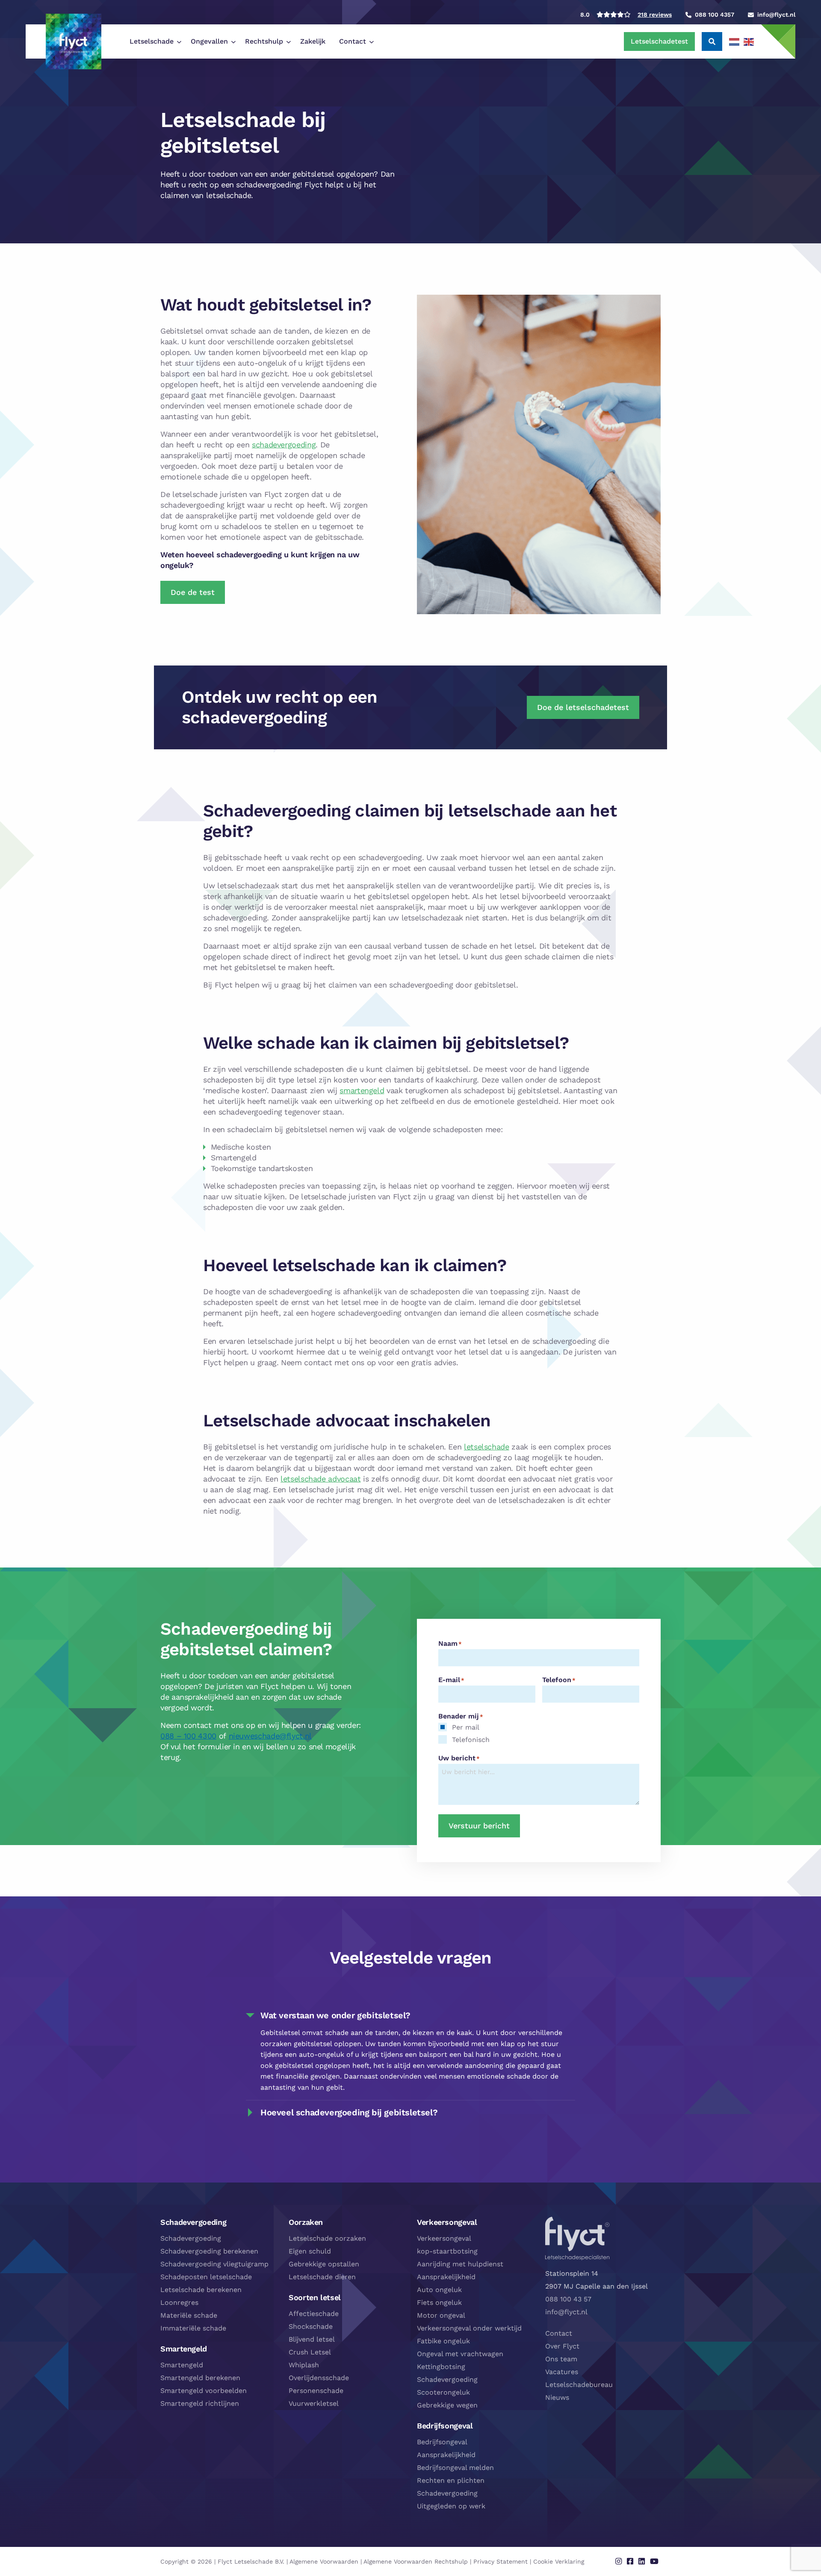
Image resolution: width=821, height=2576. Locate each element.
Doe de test (193, 592)
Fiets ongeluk (439, 2302)
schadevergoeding (284, 445)
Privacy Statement (501, 2561)
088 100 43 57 (568, 2299)
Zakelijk (313, 41)
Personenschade (316, 2391)
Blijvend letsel (312, 2339)
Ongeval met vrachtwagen (460, 2354)
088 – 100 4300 (188, 1736)
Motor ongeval (441, 2315)
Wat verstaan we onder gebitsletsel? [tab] (335, 2015)
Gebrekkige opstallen (324, 2264)
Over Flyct (562, 2346)
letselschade (487, 1447)
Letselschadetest (659, 41)
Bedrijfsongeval (442, 2442)
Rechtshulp (264, 41)
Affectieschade (314, 2314)
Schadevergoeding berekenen (209, 2251)
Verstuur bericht (479, 1826)
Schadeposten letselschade (206, 2277)
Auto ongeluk (439, 2290)
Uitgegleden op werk (451, 2506)
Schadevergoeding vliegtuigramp (214, 2264)
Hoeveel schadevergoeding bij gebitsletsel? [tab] (349, 2112)
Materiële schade (189, 2315)
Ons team (561, 2359)
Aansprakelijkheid (446, 2277)
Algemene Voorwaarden (324, 2561)
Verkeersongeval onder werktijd (469, 2328)
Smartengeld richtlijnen (200, 2403)
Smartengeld (182, 2365)
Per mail (466, 1727)
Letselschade (152, 41)
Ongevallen (209, 41)
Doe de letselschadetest (583, 707)
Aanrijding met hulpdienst (460, 2264)
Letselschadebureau (579, 2385)
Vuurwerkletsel (314, 2403)
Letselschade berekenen (201, 2290)
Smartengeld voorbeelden (204, 2391)
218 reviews (655, 15)
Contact (353, 41)
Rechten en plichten (451, 2480)
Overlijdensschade (319, 2378)
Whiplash (304, 2365)
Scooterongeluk (443, 2392)
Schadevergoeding (191, 2238)
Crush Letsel (310, 2352)
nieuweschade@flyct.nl (270, 1736)
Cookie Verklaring (559, 2561)
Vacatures (562, 2372)
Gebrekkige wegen (447, 2405)
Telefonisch (471, 1740)
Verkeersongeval (444, 2238)
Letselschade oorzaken (327, 2238)
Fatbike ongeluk (443, 2341)
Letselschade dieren (322, 2277)
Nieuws (557, 2397)
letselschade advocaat (320, 1479)
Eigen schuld (310, 2251)
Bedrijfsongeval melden (455, 2468)
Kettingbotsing (441, 2367)
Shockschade (311, 2326)
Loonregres (179, 2302)
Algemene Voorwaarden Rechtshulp (416, 2561)
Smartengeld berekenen (200, 2378)
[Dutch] (735, 41)
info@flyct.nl (566, 2312)
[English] (749, 41)
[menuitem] (153, 41)
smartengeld (362, 1090)
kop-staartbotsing (447, 2251)
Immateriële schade (193, 2328)
